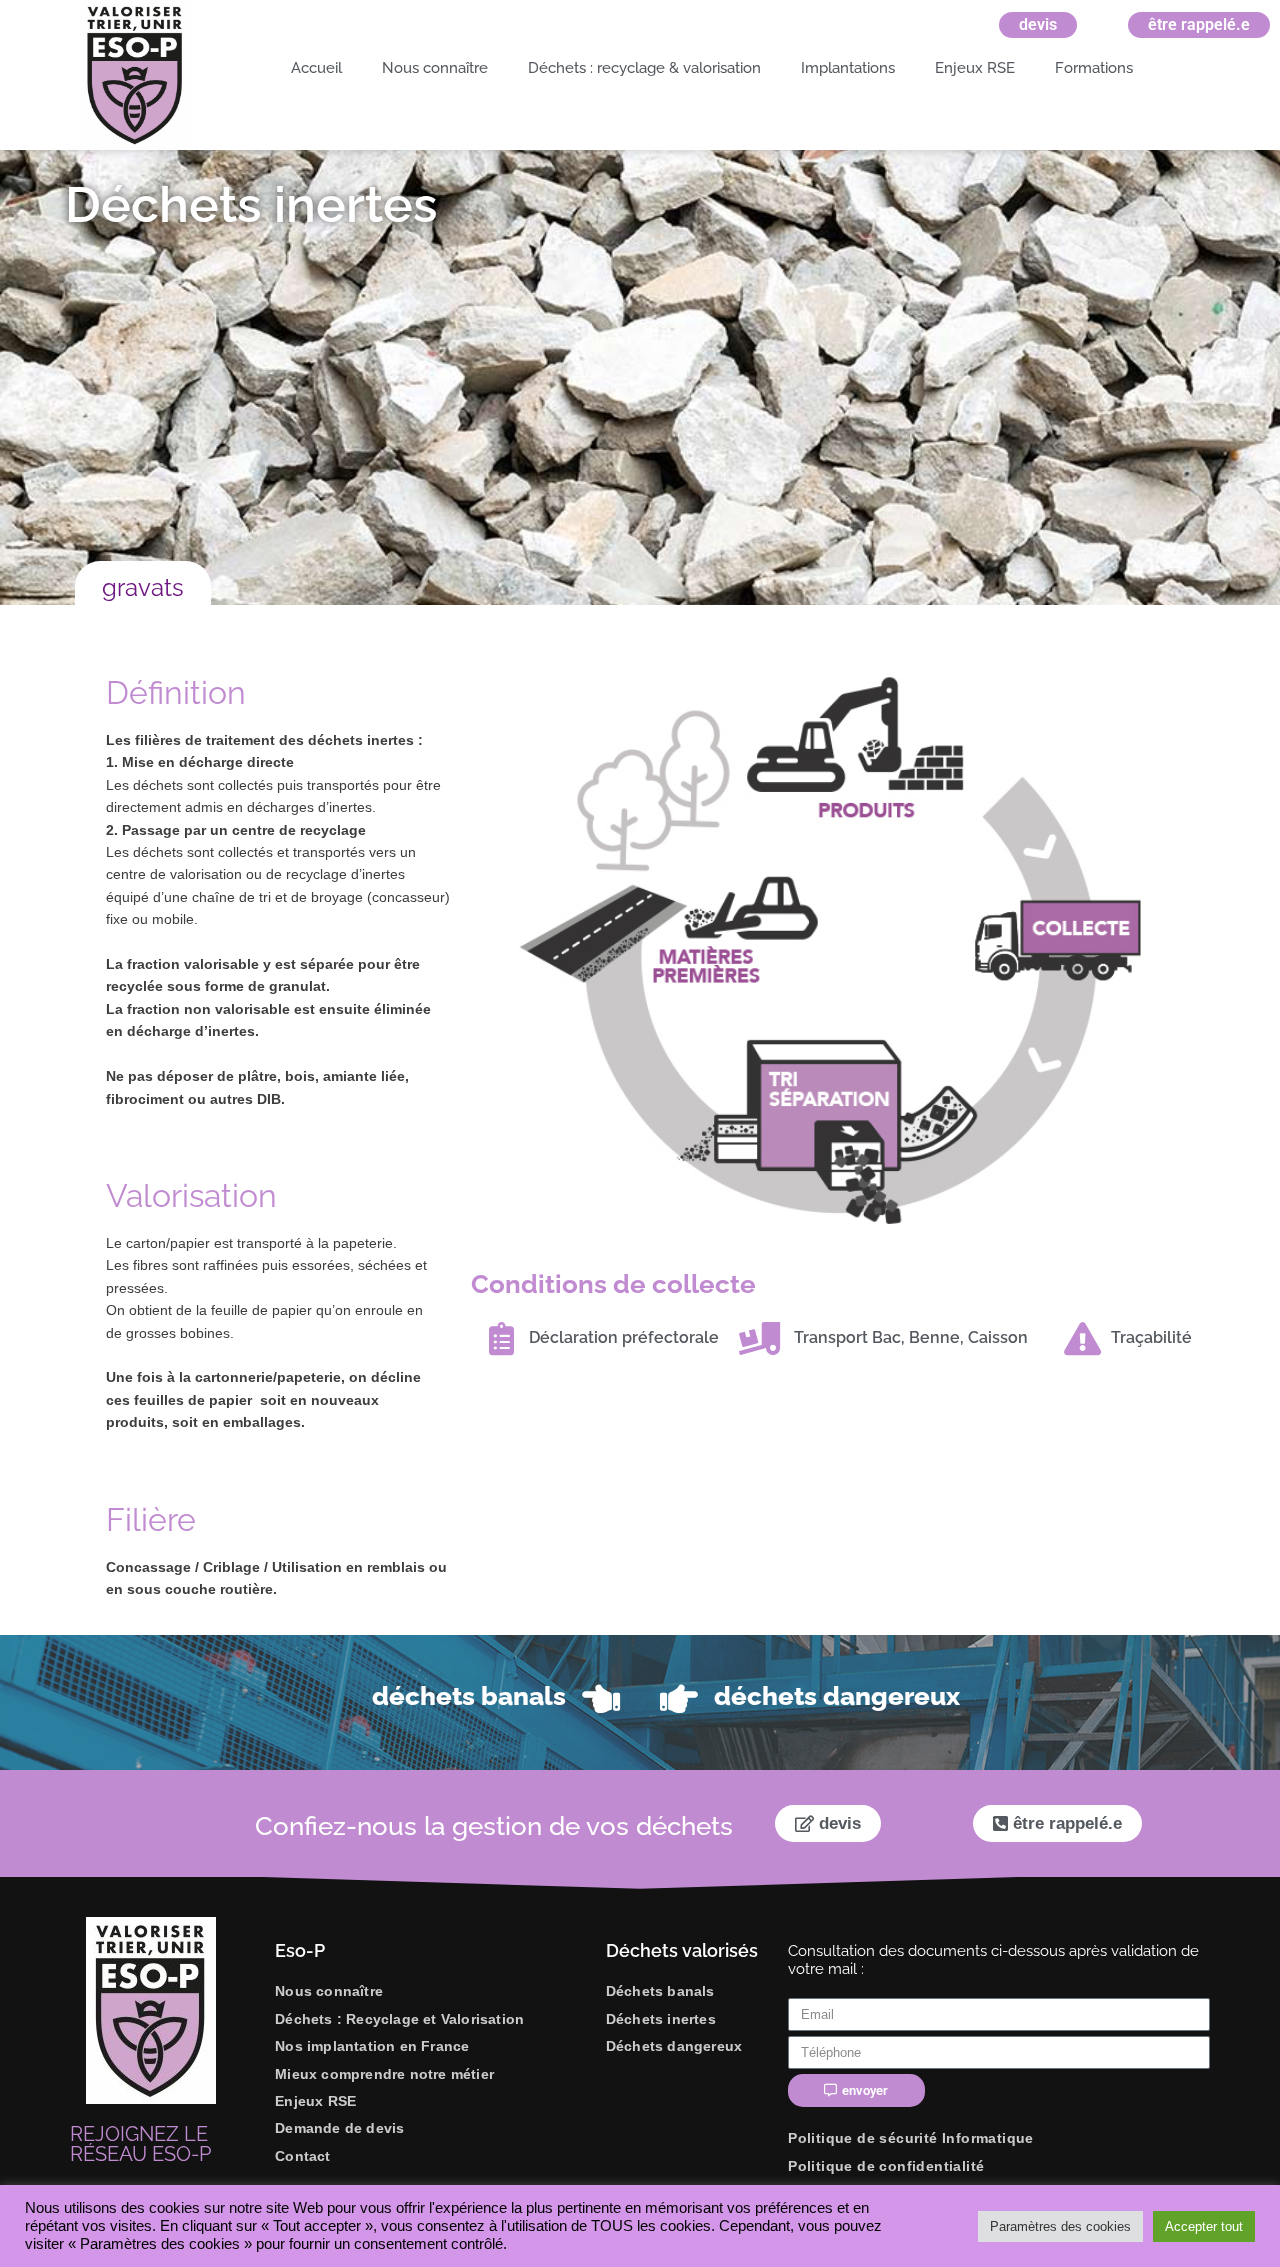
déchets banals (469, 1696)
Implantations (848, 68)
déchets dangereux (837, 1696)
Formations (1094, 68)
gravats (143, 587)
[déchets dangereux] (679, 1699)
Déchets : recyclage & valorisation (644, 68)
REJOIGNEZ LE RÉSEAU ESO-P (140, 2144)
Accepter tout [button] (1204, 2226)
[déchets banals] (601, 1699)
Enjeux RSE (975, 68)
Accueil (316, 68)
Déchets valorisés (682, 1950)
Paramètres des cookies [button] (1060, 2226)
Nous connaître (435, 68)
